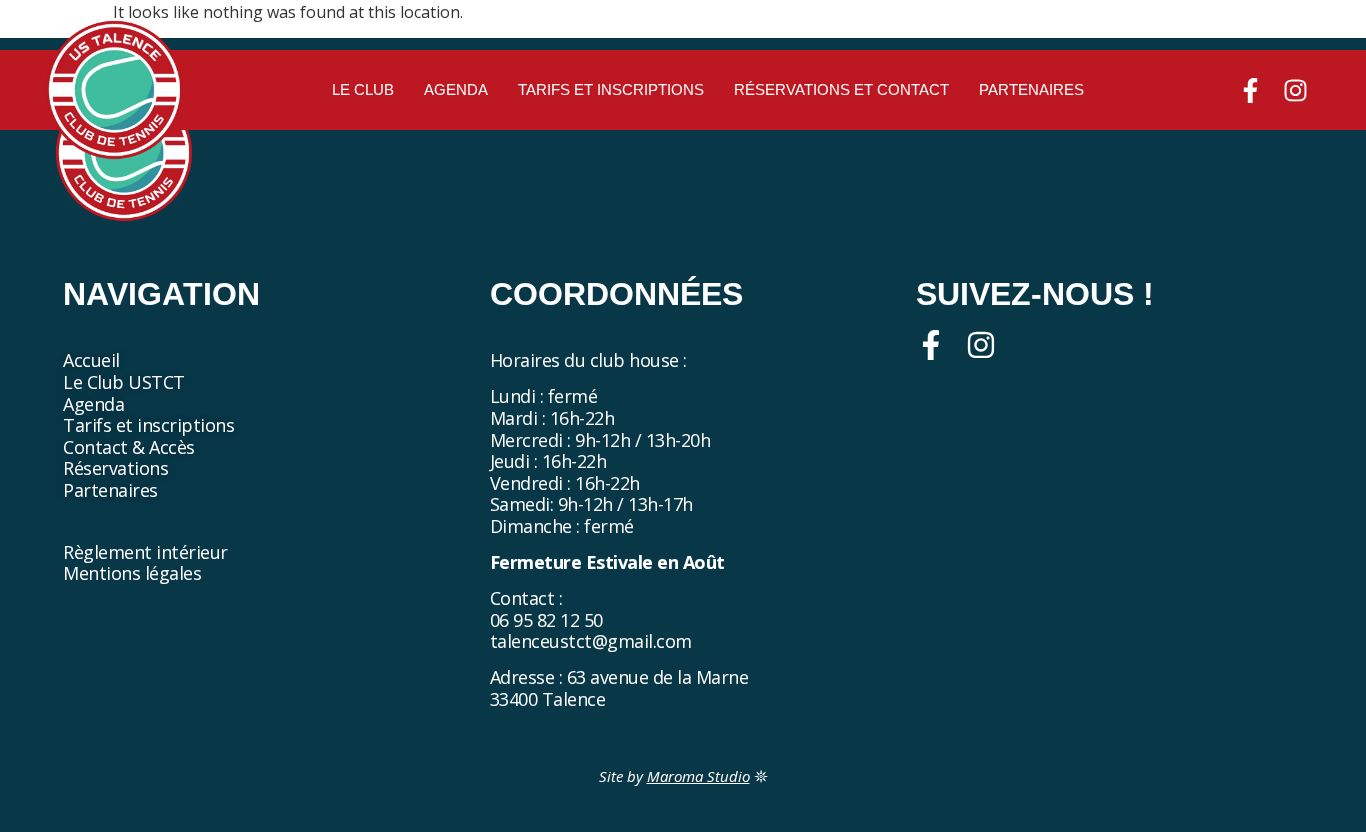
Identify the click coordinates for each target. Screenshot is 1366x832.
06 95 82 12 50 (546, 620)
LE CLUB (363, 89)
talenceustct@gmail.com (591, 641)
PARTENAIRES (1031, 89)
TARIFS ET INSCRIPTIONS (611, 89)
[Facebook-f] (1250, 90)
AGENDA (456, 89)
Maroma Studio (698, 776)
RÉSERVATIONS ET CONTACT (841, 89)
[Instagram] (1295, 90)
